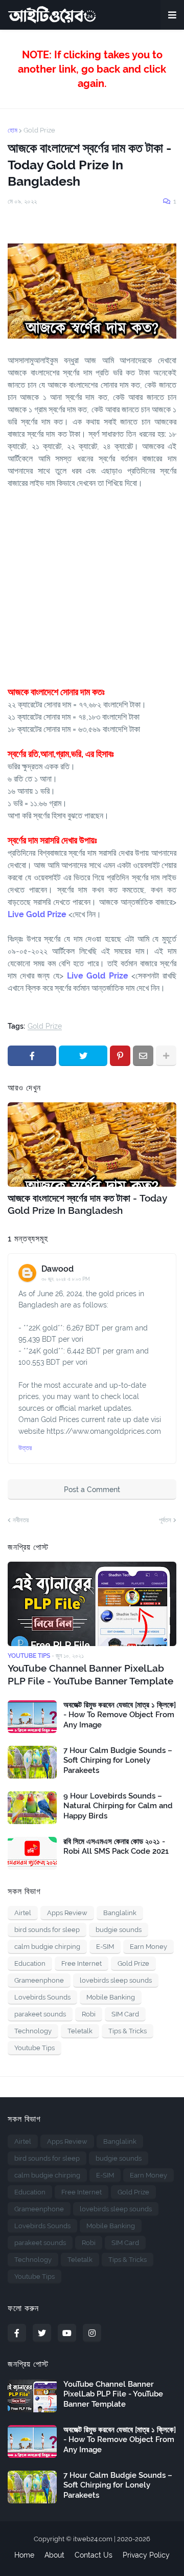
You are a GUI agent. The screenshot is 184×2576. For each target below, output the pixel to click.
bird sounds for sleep (47, 1930)
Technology (33, 2031)
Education (30, 1963)
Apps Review (67, 1913)
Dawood (57, 1269)
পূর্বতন (165, 1520)
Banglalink (120, 1913)
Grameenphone (39, 1980)
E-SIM (105, 1947)
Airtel (23, 1913)
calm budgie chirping (47, 1947)
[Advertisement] (92, 582)
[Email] (143, 1056)
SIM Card (125, 2014)
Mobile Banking (111, 1997)
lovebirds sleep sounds (116, 1980)
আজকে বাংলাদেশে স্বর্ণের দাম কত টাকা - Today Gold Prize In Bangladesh (87, 1204)
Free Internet (82, 1963)
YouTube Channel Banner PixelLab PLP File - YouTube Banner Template (90, 1674)
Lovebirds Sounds (42, 1997)
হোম (13, 130)
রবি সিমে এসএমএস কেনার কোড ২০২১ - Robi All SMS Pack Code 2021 (116, 1847)
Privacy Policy (146, 2555)
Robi (89, 2014)
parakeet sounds (40, 2014)
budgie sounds (119, 1930)
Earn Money (148, 1947)
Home (24, 2555)
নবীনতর (21, 1520)
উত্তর (25, 1448)
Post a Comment (92, 1490)
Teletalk (80, 2031)
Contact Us (94, 2555)
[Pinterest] (120, 1056)
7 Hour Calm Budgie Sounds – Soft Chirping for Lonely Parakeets (118, 1760)
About (54, 2555)
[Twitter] (83, 1056)
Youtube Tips (34, 2048)
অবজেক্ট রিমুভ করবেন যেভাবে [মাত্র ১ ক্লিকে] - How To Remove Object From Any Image (120, 1715)
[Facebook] (32, 1056)
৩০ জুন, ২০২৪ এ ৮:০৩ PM (66, 1279)
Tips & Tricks (128, 2031)
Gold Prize (39, 130)
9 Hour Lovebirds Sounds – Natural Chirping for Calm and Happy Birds (118, 1806)
